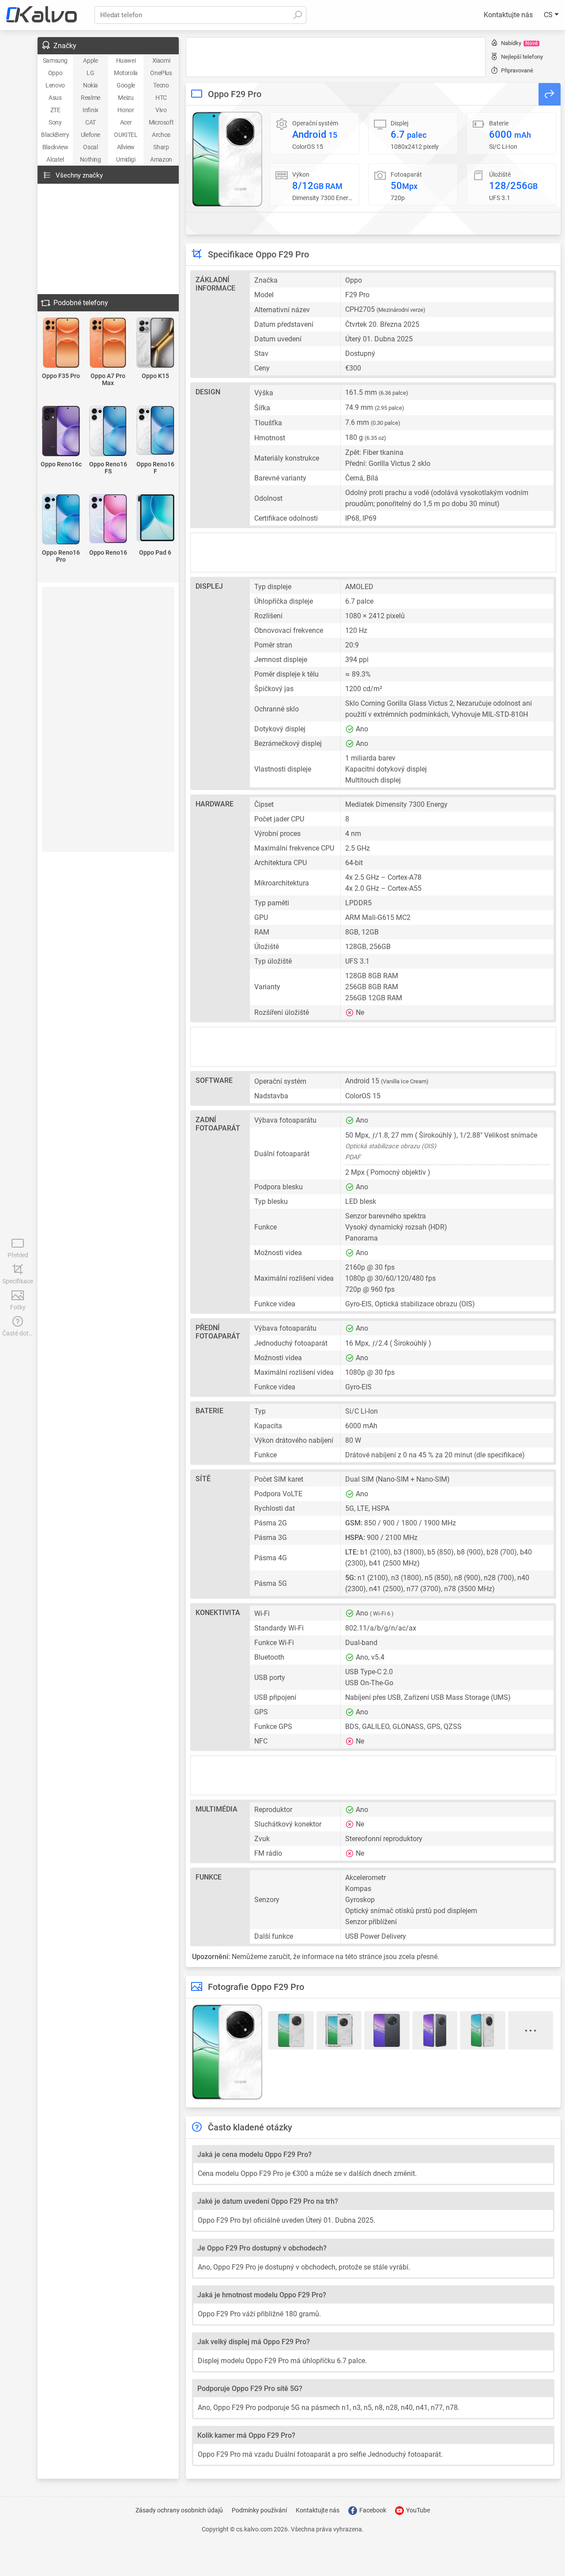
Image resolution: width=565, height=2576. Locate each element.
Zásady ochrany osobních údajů (179, 2510)
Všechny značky (79, 175)
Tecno (161, 85)
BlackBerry (55, 135)
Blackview (55, 147)
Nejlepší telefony (522, 57)
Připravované (517, 70)
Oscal (90, 147)
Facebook (372, 2510)
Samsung (55, 61)
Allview (126, 147)
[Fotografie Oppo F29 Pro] (227, 159)
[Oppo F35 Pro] (61, 343)
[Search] (298, 15)
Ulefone (90, 135)
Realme (90, 98)
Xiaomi (161, 61)
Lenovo (55, 85)
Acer (126, 122)
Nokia (90, 85)
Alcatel (55, 159)
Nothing (90, 159)
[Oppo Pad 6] (155, 518)
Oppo (55, 73)
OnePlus (161, 73)
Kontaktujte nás (508, 15)
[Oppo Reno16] (108, 519)
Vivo (161, 110)
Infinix (90, 110)
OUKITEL (126, 135)
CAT (90, 122)
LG (90, 73)
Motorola (126, 73)
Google (126, 85)
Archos (161, 135)
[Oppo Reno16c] (61, 432)
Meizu (126, 98)
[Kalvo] (41, 15)
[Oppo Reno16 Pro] (61, 520)
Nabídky (519, 43)
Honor (126, 110)
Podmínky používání (259, 2510)
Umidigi (126, 159)
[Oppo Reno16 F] (155, 431)
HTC (161, 98)
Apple (90, 61)
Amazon (161, 159)
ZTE (55, 110)
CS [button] (549, 15)
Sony (55, 122)
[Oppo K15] (155, 343)
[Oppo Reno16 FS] (108, 432)
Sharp (161, 147)
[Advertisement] (336, 57)
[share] (550, 94)
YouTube (417, 2510)
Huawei (126, 61)
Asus (55, 98)
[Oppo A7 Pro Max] (108, 343)
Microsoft (161, 122)
